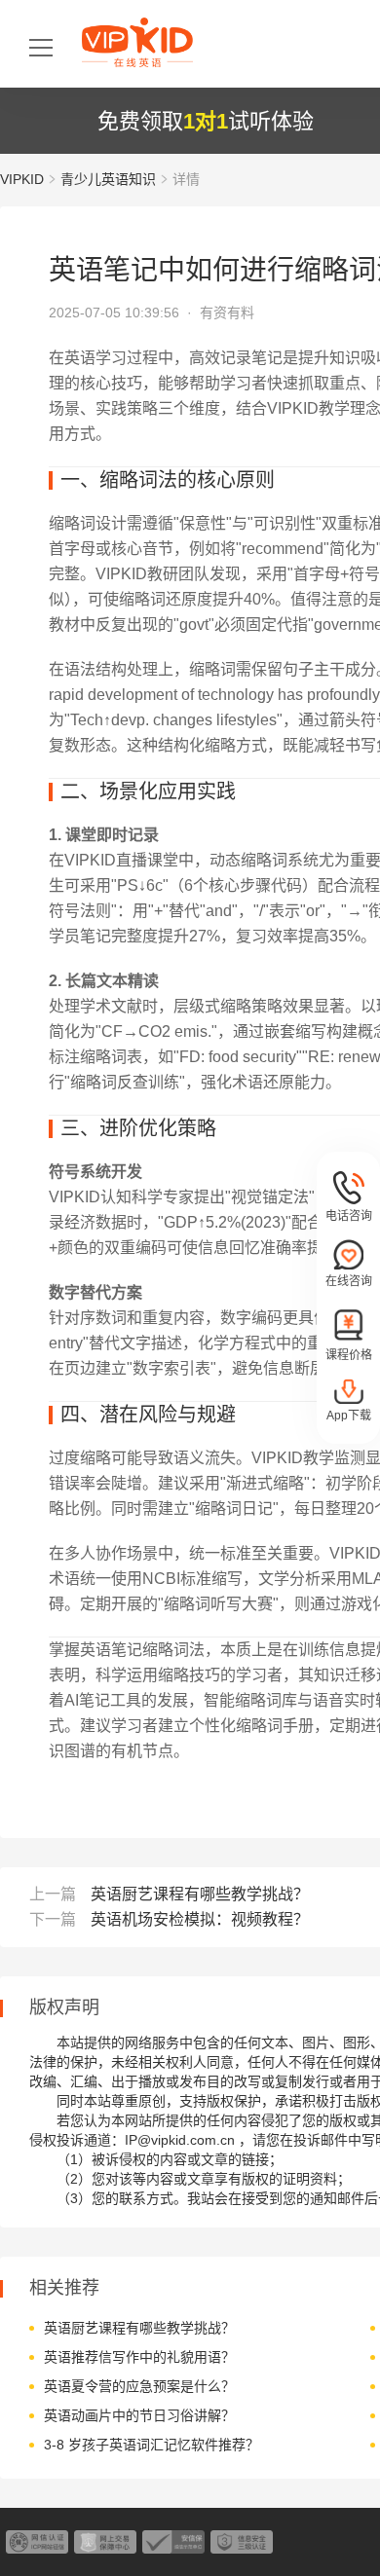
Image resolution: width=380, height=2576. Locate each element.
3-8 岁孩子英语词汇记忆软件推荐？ (152, 2445)
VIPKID (22, 179)
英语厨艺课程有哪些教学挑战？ (200, 1894)
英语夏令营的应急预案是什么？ (139, 2386)
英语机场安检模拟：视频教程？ (200, 1919)
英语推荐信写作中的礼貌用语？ (139, 2357)
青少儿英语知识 (108, 179)
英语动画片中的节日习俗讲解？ (139, 2415)
